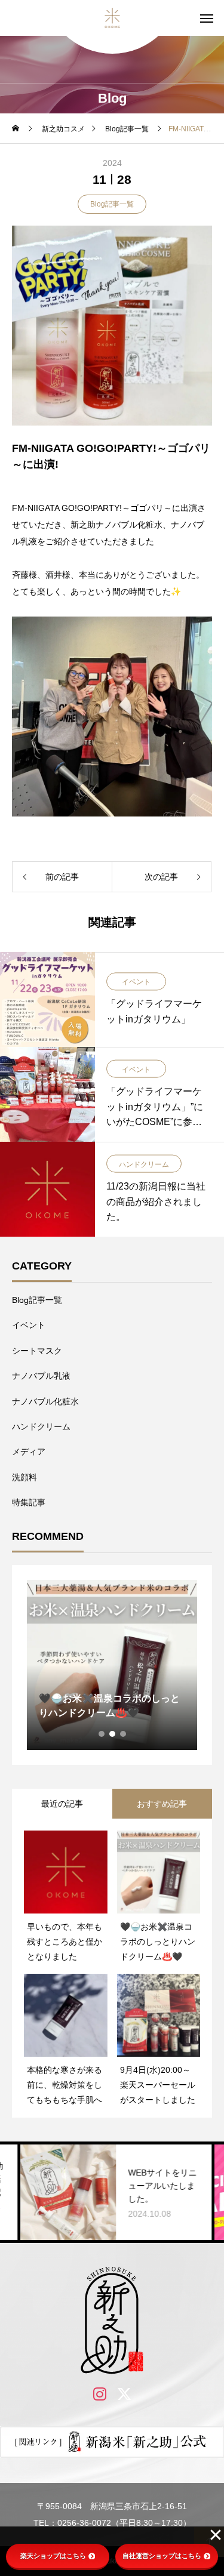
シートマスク (37, 1351)
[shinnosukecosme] (112, 18)
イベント (136, 982)
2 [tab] (113, 1734)
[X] (125, 2394)
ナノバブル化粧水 (45, 1401)
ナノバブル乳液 (41, 1376)
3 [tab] (124, 1734)
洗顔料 (24, 1477)
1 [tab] (102, 1734)
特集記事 (29, 1502)
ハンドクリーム (144, 1164)
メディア (29, 1452)
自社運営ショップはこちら (162, 2556)
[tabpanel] (112, 1665)
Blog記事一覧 (112, 204)
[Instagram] (100, 2394)
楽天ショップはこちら (53, 2556)
